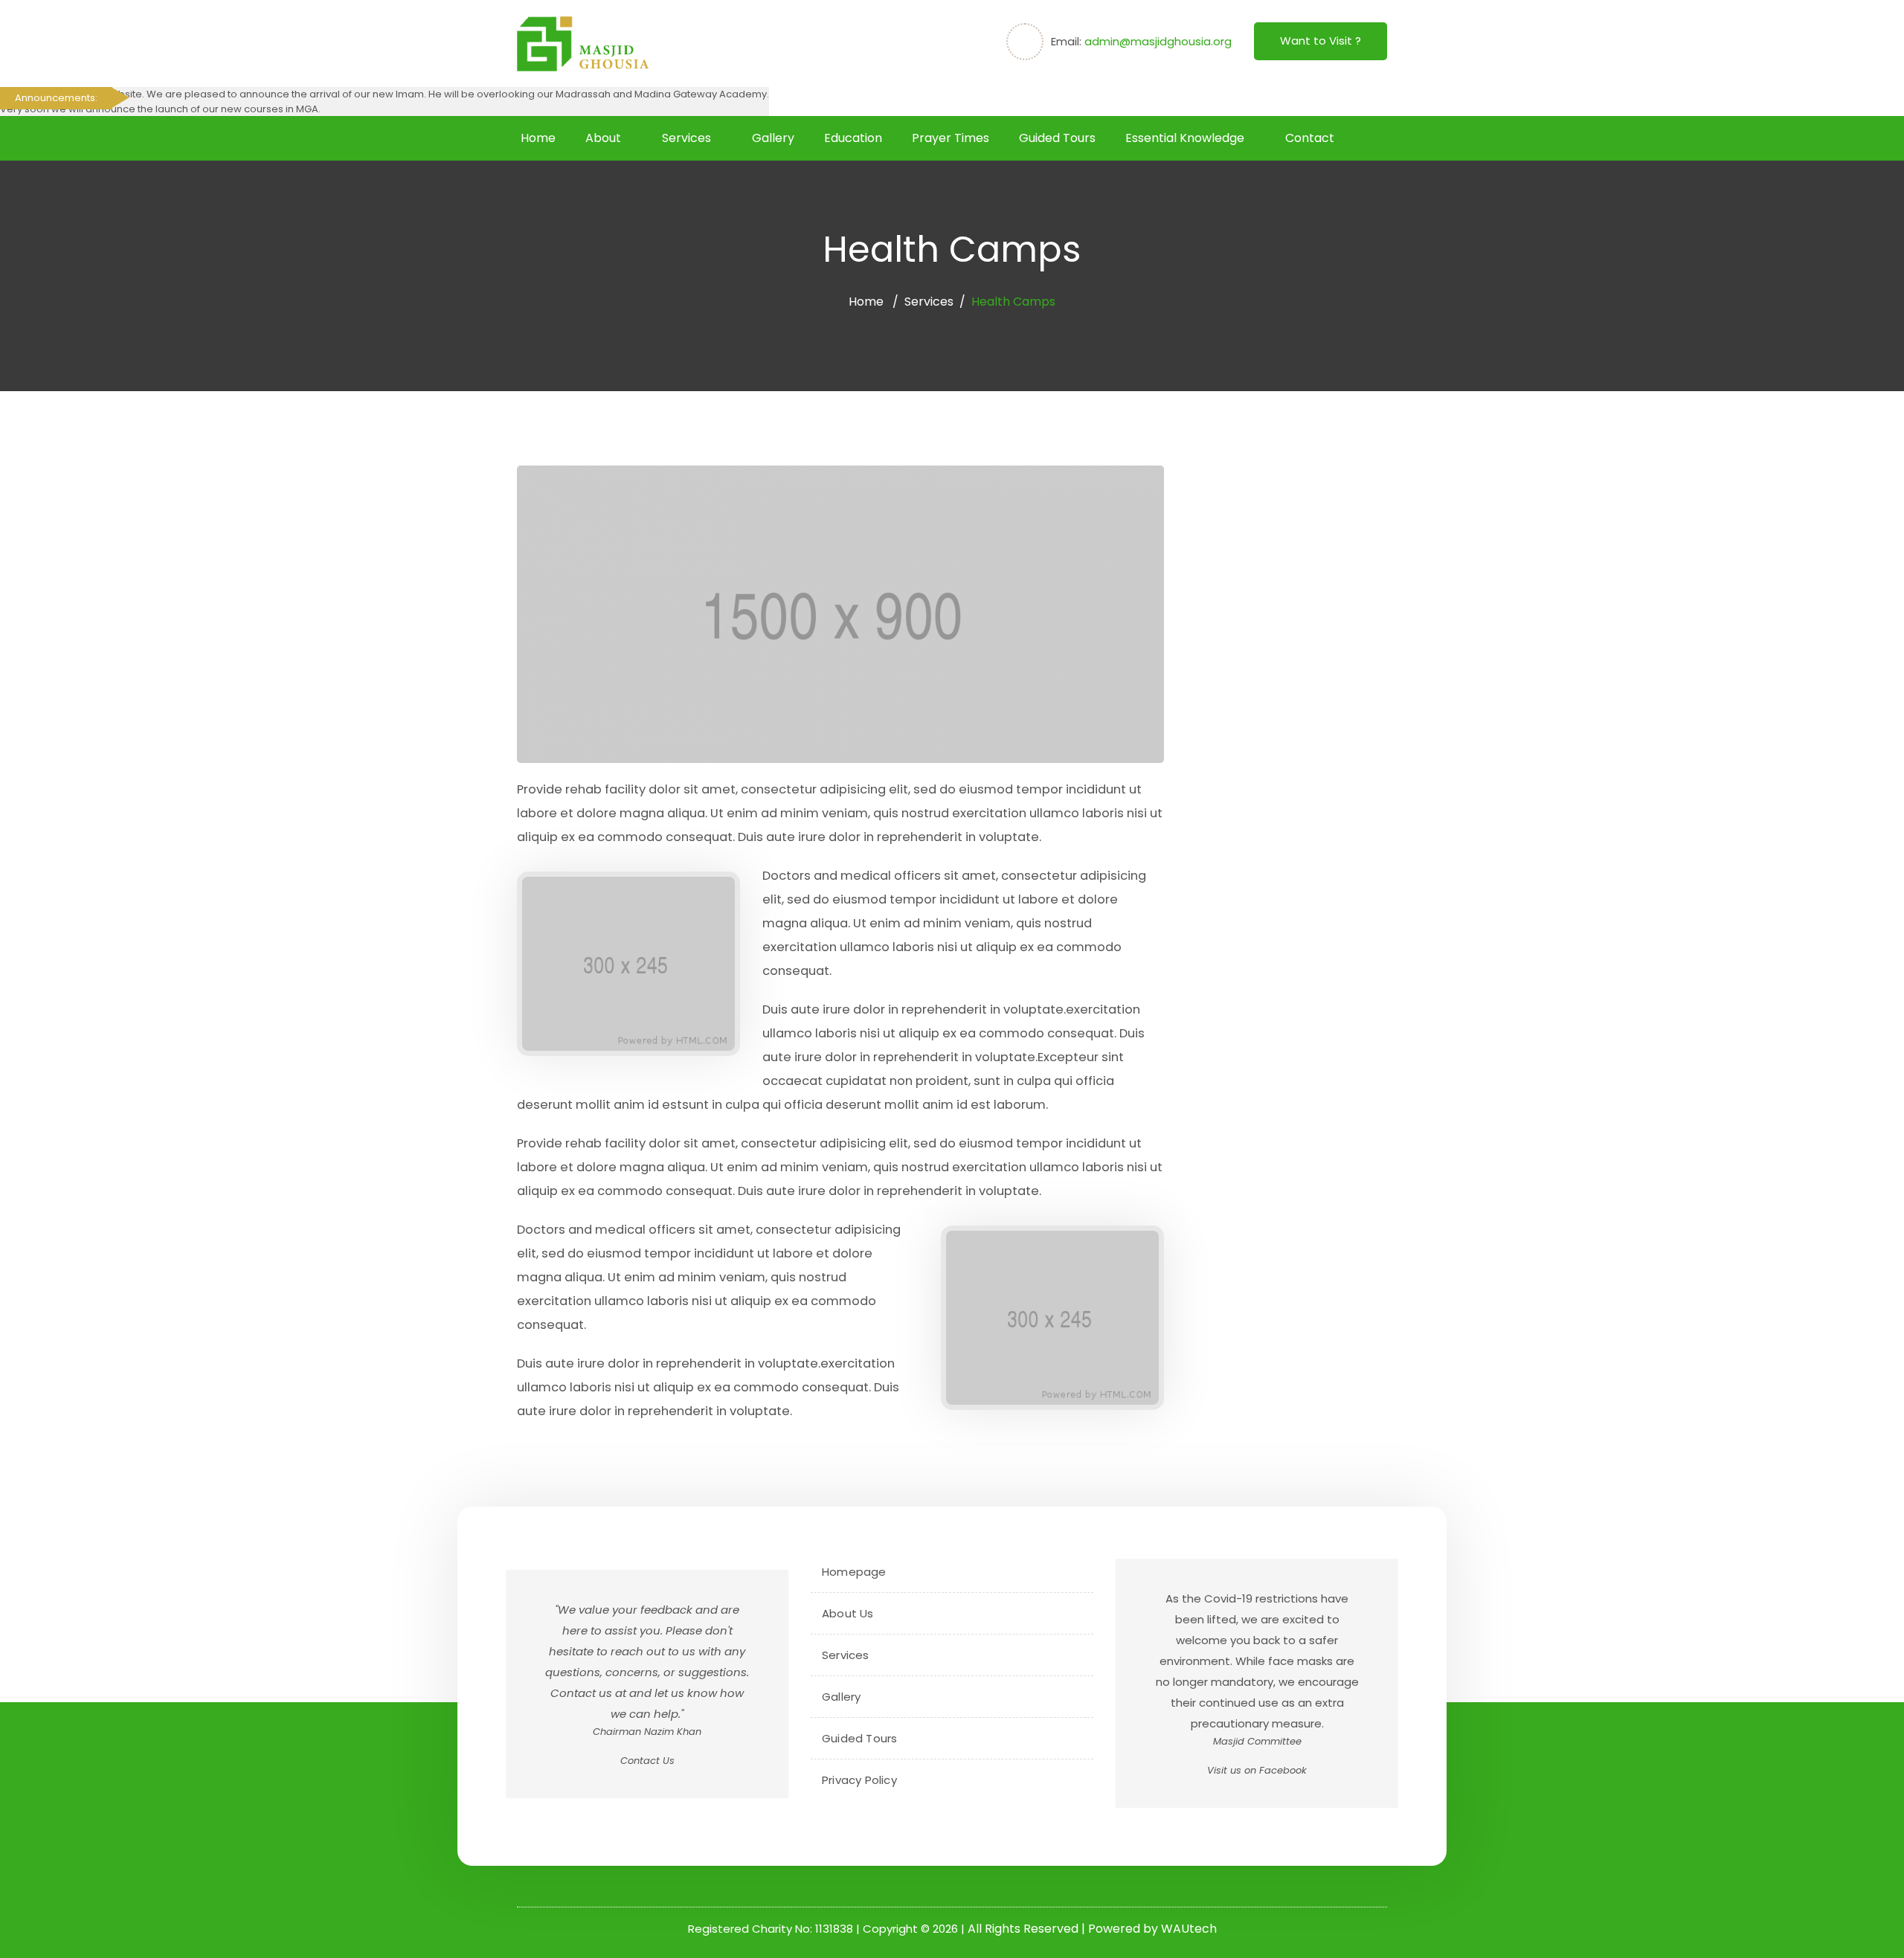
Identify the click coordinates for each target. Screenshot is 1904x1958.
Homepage (854, 1572)
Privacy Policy (859, 1780)
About (603, 138)
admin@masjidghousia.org (1158, 41)
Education (853, 138)
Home (538, 138)
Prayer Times (951, 138)
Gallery (773, 138)
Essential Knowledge (1185, 138)
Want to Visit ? (1321, 41)
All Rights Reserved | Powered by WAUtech (1092, 1929)
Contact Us (647, 1761)
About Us (848, 1613)
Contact (1310, 138)
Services (686, 138)
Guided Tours (1057, 138)
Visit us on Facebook (1257, 1770)
